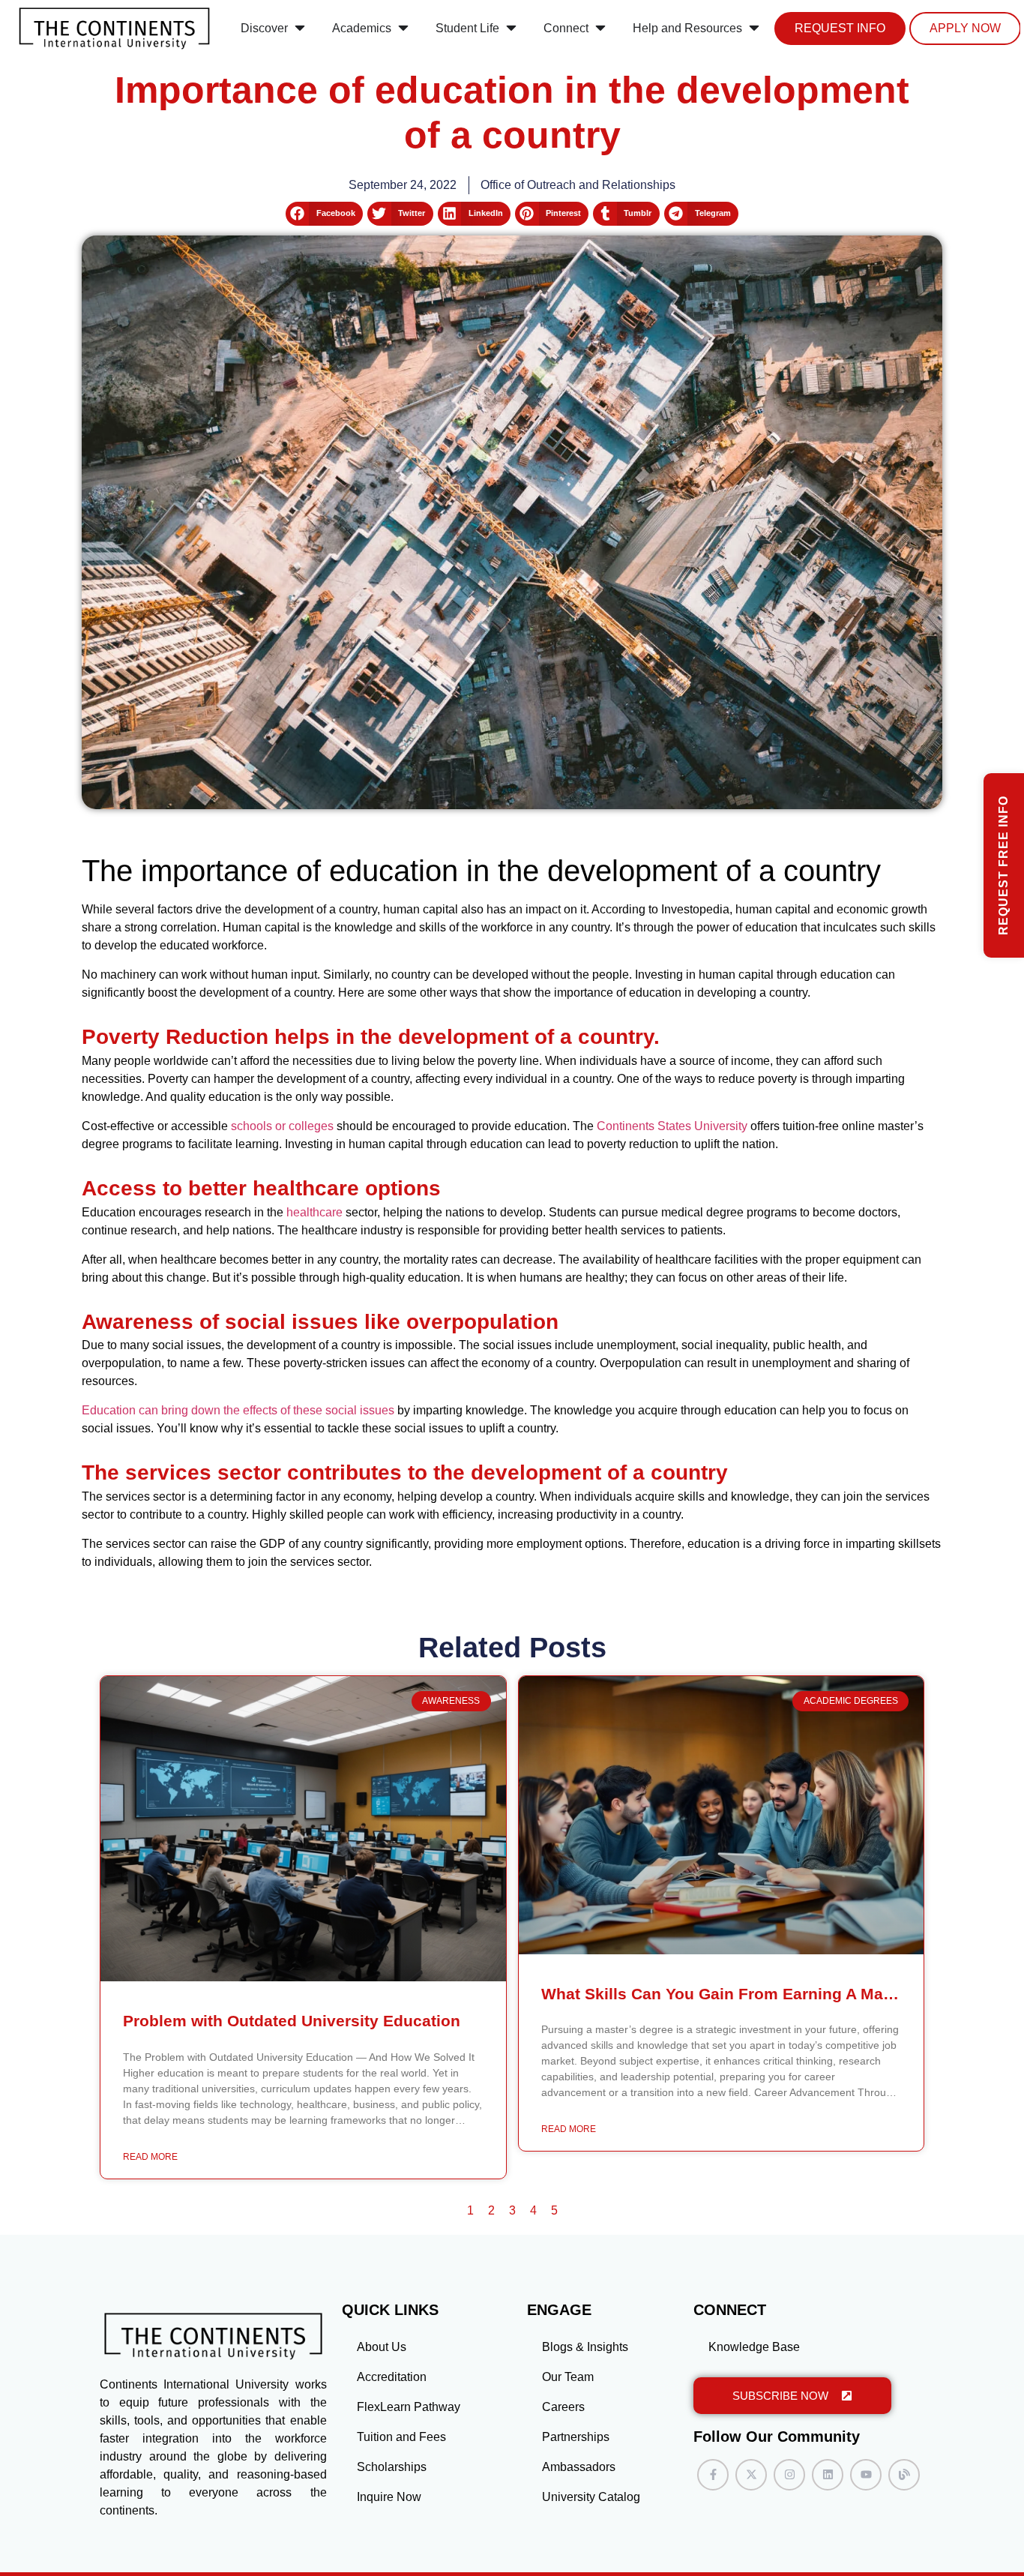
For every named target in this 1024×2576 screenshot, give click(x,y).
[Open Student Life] (511, 28)
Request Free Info (1003, 865)
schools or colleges (282, 1126)
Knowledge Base (754, 2347)
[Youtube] (866, 2475)
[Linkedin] (828, 2475)
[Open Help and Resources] (754, 28)
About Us (382, 2347)
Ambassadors (579, 2467)
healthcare (314, 1212)
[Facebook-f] (713, 2475)
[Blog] (904, 2475)
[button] (324, 214)
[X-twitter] (751, 2475)
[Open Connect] (600, 28)
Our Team (568, 2377)
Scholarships (392, 2467)
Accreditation (392, 2377)
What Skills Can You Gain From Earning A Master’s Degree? (768, 1994)
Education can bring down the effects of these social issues (238, 1410)
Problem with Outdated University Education (292, 2021)
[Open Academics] (403, 28)
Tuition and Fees (401, 2437)
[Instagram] (789, 2475)
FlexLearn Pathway (409, 2407)
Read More (150, 2157)
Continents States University (672, 1126)
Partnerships (576, 2437)
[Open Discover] (300, 28)
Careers (563, 2407)
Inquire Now (389, 2497)
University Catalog (591, 2497)
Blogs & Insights (585, 2347)
